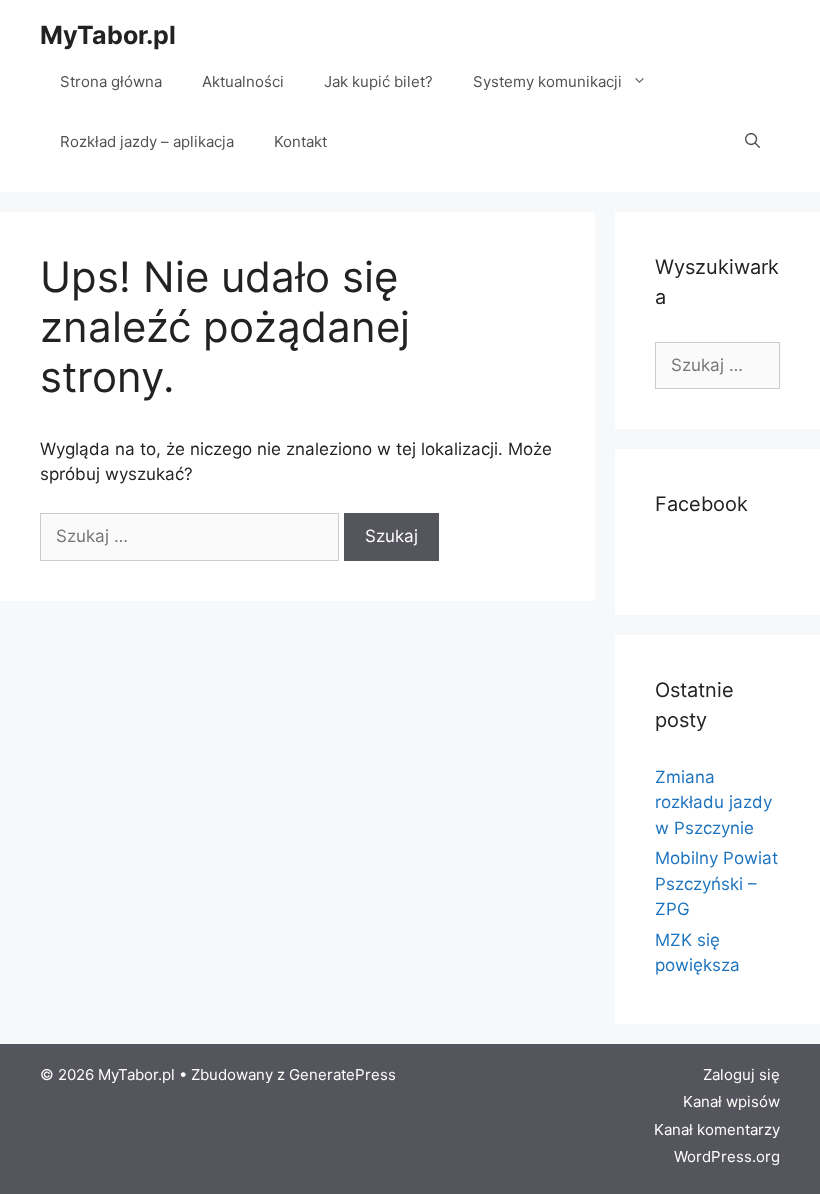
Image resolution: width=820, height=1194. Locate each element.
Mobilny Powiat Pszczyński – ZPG (716, 883)
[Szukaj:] (192, 536)
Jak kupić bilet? (378, 81)
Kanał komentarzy (717, 1129)
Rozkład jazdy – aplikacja (147, 141)
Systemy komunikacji (547, 81)
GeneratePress (342, 1074)
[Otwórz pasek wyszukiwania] (752, 142)
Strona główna (111, 81)
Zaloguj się (741, 1074)
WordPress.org (727, 1156)
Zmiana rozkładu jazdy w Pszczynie (713, 802)
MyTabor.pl (108, 35)
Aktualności (243, 81)
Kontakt (300, 141)
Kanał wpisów (731, 1101)
